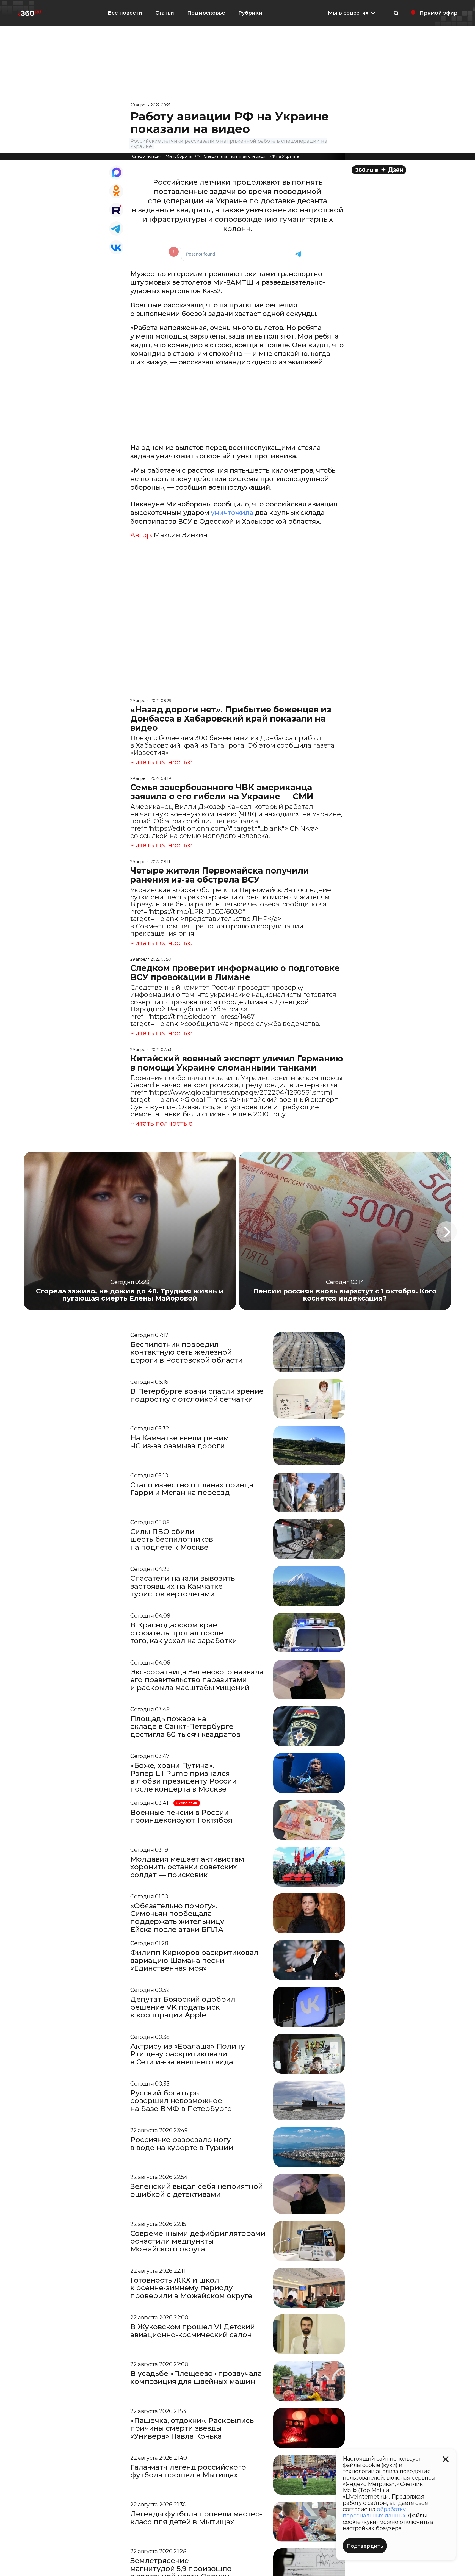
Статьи (165, 13)
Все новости (125, 13)
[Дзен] (379, 170)
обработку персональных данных (374, 2512)
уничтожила (232, 513)
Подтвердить (365, 2546)
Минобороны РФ (183, 156)
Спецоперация (147, 156)
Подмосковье (206, 13)
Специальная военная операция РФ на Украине (251, 156)
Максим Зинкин (181, 535)
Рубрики (250, 13)
